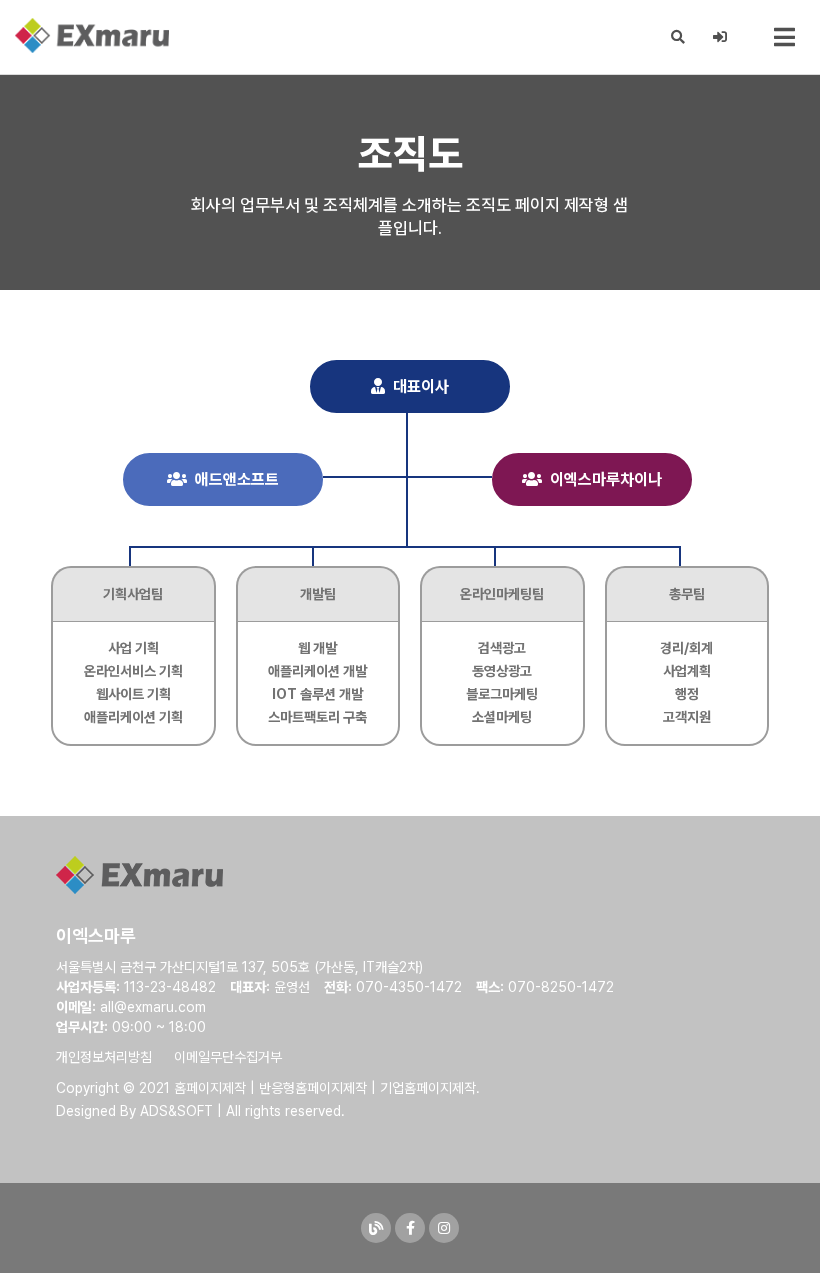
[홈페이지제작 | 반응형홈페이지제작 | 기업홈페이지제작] (92, 35)
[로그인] (720, 37)
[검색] (678, 37)
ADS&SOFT (176, 1111)
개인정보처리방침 (104, 1057)
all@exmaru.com (153, 1007)
